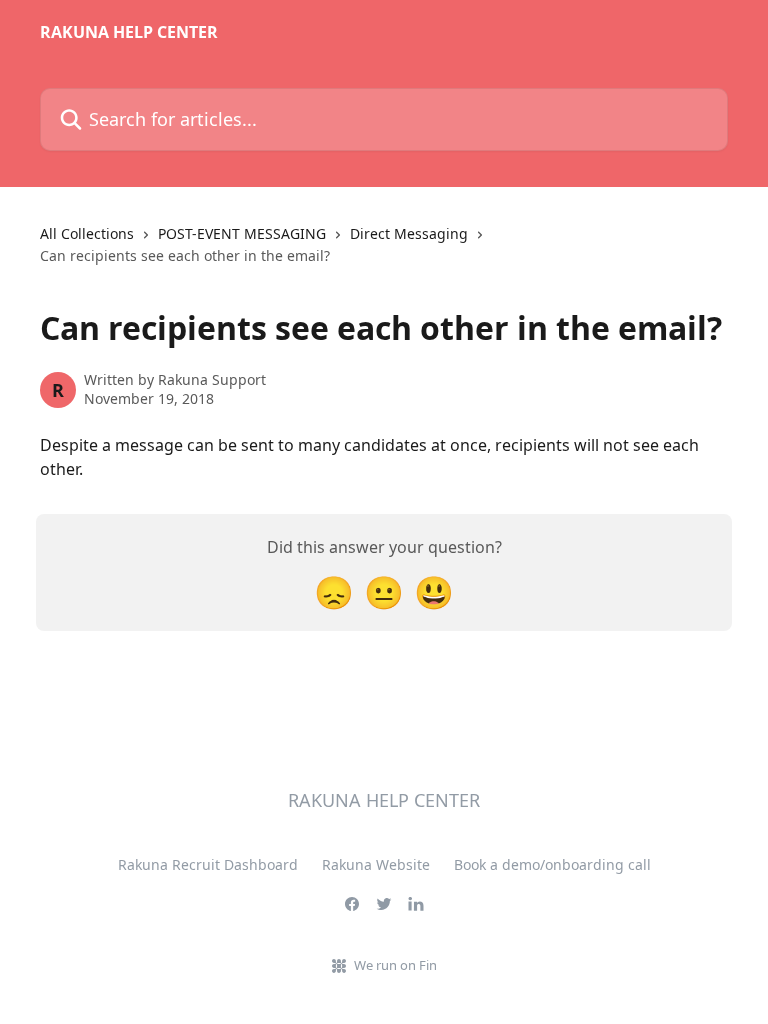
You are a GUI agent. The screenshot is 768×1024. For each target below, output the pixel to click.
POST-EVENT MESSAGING (242, 233)
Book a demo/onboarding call (552, 864)
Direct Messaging (409, 233)
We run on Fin (395, 965)
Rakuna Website (376, 864)
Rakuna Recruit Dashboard (208, 864)
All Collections (87, 233)
